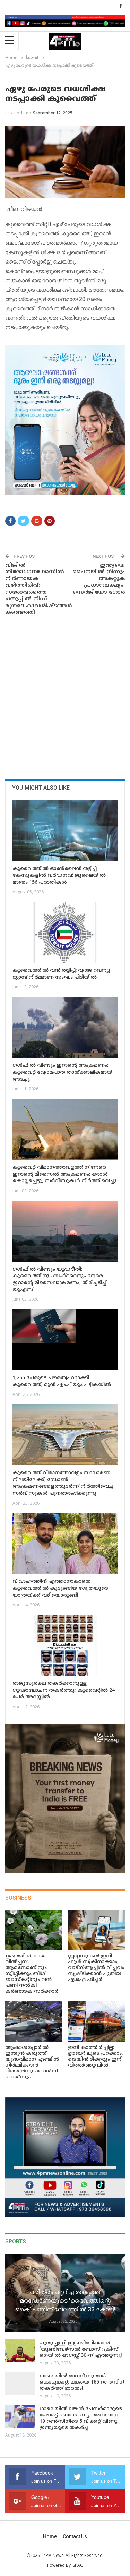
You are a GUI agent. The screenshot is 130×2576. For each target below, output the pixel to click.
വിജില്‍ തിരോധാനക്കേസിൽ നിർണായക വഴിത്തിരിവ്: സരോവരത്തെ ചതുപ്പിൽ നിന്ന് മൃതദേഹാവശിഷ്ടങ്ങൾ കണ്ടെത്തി (33, 589)
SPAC (78, 2565)
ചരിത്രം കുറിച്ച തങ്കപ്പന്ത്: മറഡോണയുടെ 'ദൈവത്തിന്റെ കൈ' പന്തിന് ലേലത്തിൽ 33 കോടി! (65, 2300)
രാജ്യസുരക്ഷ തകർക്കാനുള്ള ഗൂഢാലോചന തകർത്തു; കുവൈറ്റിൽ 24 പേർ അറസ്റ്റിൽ (64, 1690)
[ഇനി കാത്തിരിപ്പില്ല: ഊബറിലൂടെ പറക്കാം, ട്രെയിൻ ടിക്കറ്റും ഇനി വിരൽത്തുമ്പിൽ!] (97, 2021)
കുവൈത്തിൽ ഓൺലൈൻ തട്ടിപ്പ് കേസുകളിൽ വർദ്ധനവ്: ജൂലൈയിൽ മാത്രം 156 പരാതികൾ (59, 876)
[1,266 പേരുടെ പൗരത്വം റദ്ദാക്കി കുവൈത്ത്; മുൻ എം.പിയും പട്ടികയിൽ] (65, 1340)
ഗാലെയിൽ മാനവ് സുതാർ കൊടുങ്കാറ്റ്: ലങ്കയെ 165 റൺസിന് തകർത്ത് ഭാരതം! (82, 2382)
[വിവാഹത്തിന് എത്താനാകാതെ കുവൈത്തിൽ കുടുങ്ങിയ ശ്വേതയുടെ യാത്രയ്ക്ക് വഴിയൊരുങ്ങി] (65, 1544)
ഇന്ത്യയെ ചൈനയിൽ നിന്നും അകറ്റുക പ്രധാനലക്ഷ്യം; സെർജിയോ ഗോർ (99, 579)
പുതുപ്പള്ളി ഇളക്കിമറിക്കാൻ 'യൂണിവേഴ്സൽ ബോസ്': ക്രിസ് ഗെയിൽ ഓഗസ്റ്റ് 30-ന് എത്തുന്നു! (81, 2349)
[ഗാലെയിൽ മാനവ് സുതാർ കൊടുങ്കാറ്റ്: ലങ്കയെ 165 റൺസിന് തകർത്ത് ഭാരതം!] (20, 2384)
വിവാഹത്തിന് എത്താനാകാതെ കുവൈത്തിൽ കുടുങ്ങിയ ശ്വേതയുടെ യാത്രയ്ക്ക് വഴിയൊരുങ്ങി (60, 1588)
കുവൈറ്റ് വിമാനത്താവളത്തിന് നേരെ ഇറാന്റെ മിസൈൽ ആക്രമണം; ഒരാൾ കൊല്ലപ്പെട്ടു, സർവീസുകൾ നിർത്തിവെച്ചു (64, 1174)
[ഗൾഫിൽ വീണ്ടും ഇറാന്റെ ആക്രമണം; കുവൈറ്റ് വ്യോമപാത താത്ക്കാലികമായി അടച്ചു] (65, 1028)
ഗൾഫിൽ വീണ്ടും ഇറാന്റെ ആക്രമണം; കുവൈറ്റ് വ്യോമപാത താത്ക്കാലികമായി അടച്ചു (63, 1072)
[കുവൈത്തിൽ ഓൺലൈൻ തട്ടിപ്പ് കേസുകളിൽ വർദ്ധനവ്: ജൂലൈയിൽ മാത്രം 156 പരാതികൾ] (65, 831)
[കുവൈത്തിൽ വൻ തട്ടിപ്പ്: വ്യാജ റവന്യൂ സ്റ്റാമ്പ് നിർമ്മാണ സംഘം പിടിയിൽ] (65, 932)
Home (50, 2536)
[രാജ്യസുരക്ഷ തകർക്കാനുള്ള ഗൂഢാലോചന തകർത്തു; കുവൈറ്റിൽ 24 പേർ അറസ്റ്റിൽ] (65, 1645)
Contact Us (75, 2536)
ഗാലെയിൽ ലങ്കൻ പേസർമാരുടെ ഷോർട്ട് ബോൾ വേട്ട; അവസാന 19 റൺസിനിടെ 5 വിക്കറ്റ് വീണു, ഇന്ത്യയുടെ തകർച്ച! (81, 2418)
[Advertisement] (65, 701)
